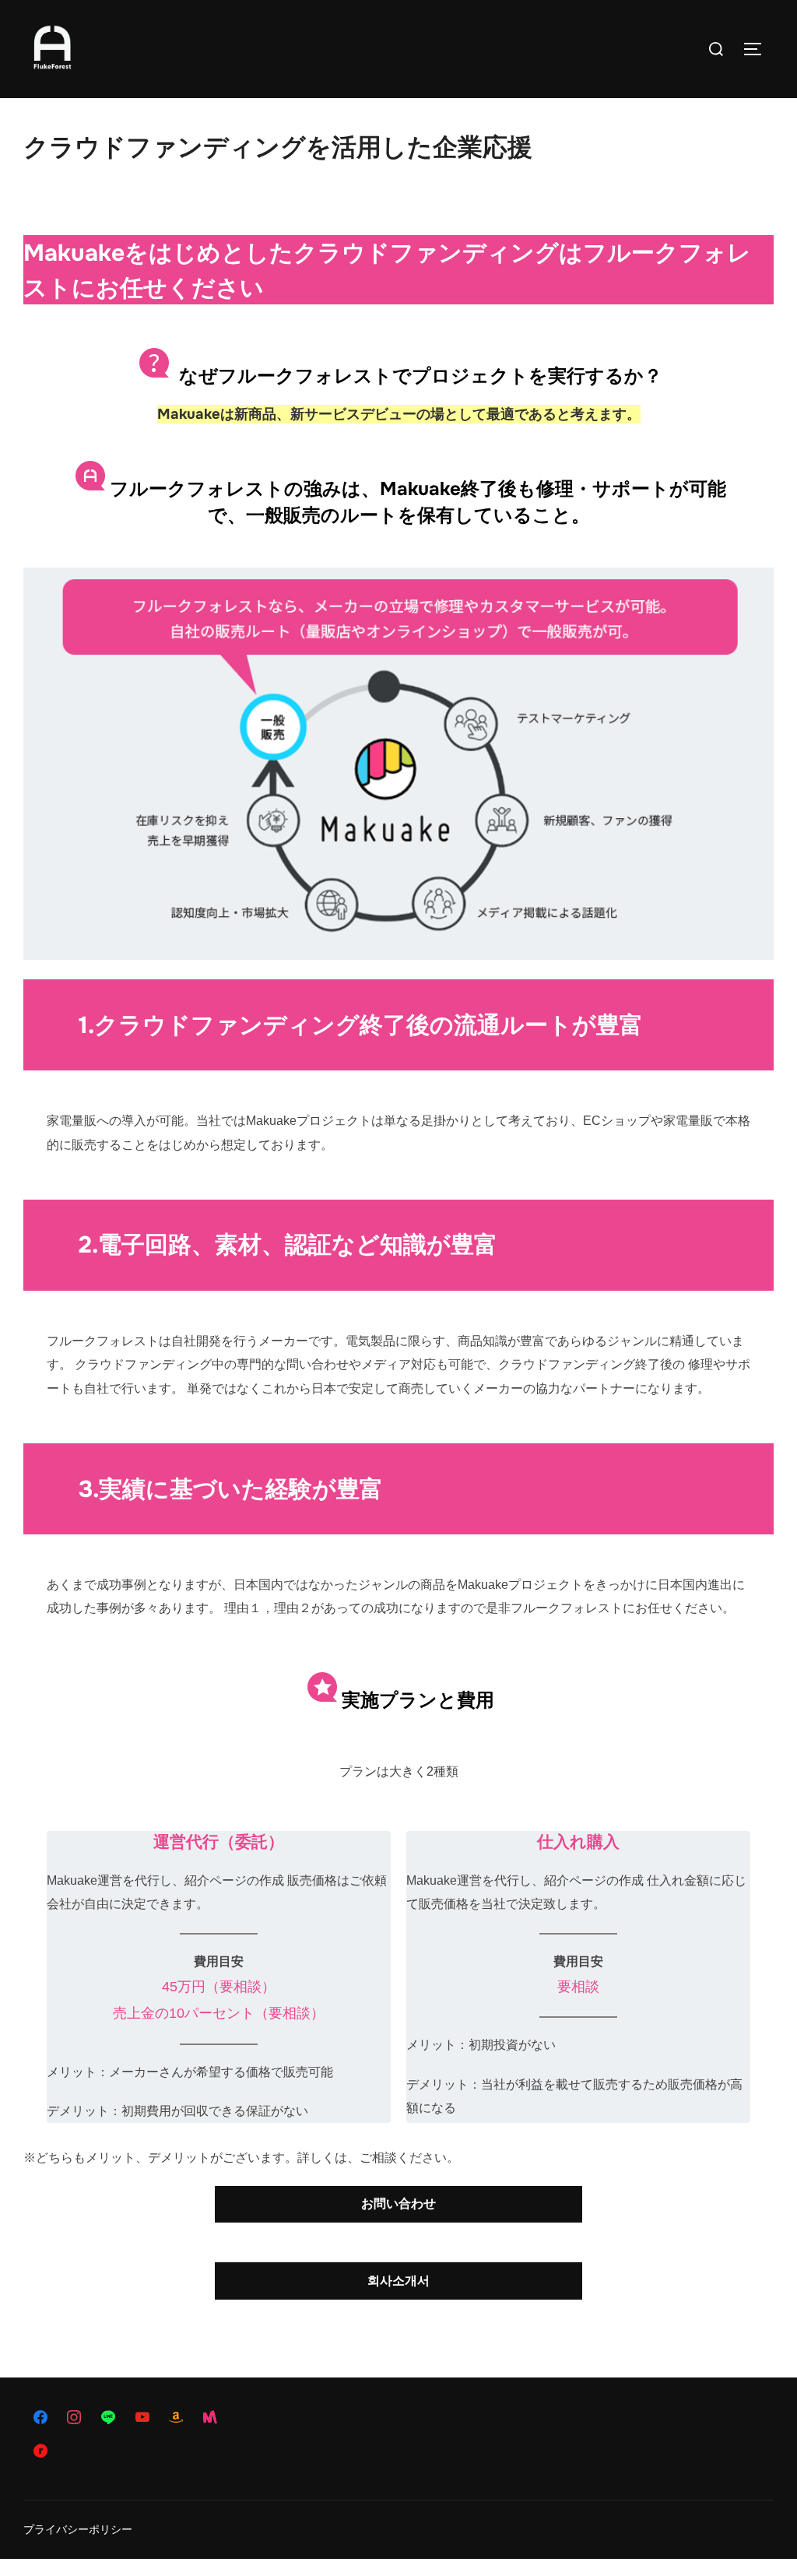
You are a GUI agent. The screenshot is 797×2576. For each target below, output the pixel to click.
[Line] (108, 2418)
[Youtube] (142, 2418)
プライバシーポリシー (78, 2529)
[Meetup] (210, 2418)
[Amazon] (176, 2418)
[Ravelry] (40, 2451)
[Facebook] (40, 2418)
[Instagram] (75, 2418)
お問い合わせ (398, 2203)
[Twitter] (75, 2451)
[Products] (244, 2418)
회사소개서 (398, 2281)
